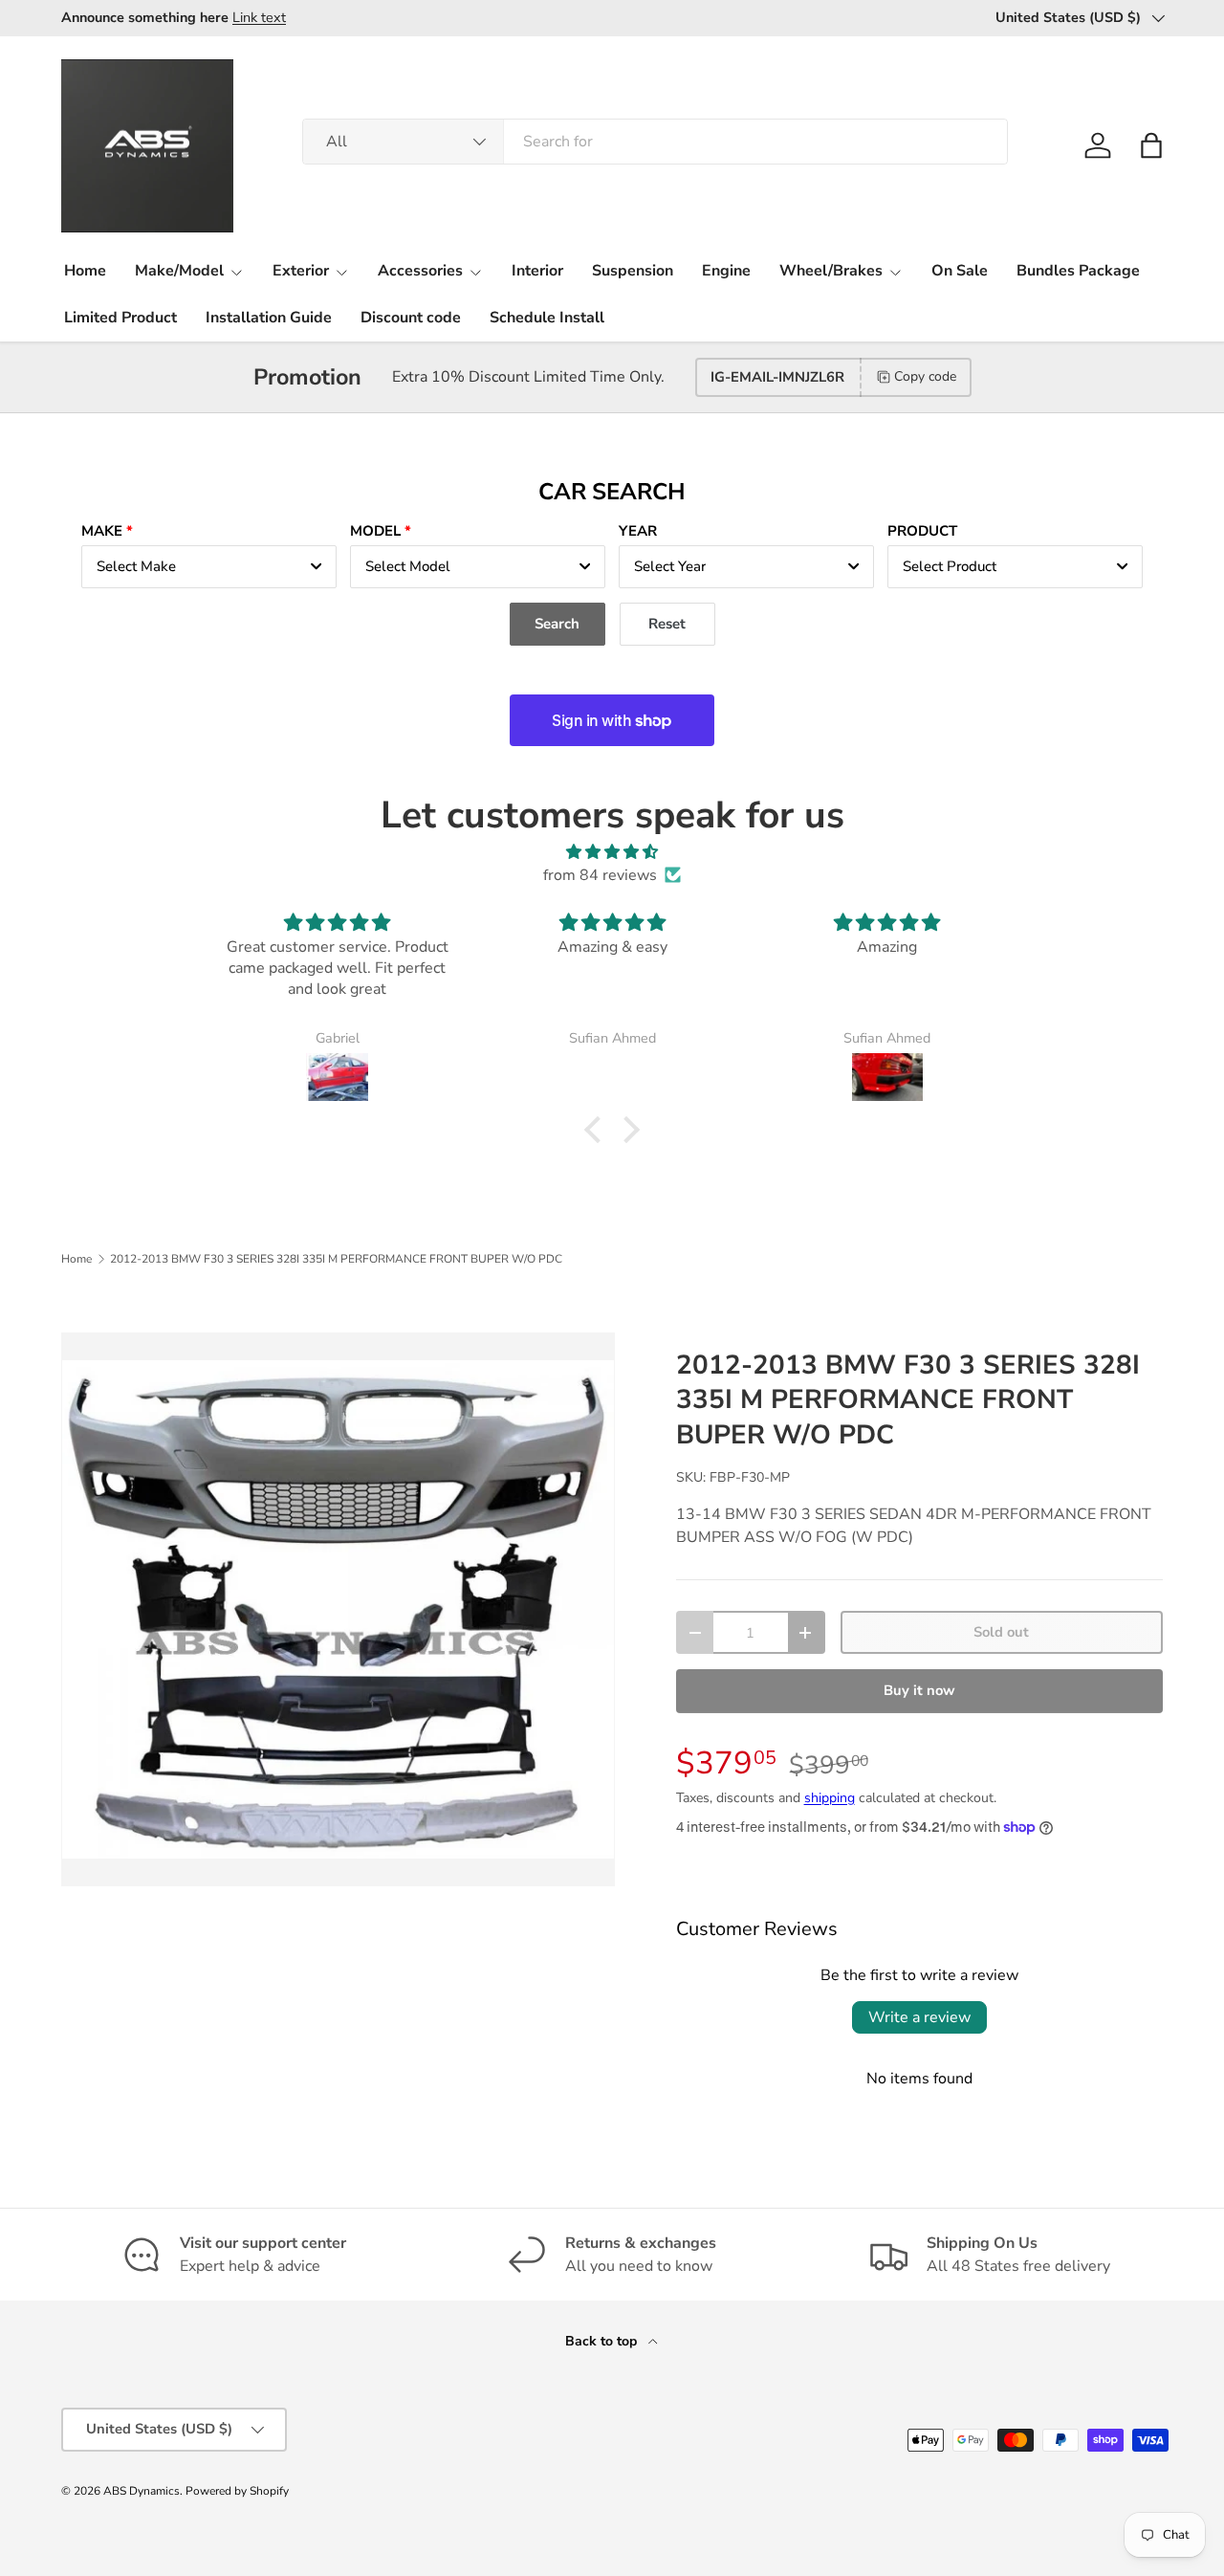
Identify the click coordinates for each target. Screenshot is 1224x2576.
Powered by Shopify (237, 2491)
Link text (259, 17)
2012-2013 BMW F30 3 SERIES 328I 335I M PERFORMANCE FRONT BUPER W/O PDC (336, 1259)
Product (922, 531)
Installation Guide (269, 318)
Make (102, 531)
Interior (537, 271)
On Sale (960, 271)
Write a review (919, 2017)
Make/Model (179, 271)
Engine (726, 271)
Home (85, 271)
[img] (612, 852)
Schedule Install (547, 318)
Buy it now (919, 1690)
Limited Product (120, 318)
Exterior (301, 271)
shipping (830, 1798)
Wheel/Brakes (831, 271)
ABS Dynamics (142, 2491)
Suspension (633, 271)
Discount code (411, 318)
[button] (1151, 145)
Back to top (603, 2341)
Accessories (420, 271)
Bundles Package (1078, 271)
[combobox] (655, 142)
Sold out (1001, 1632)
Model (375, 531)
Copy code (925, 376)
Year (638, 531)
